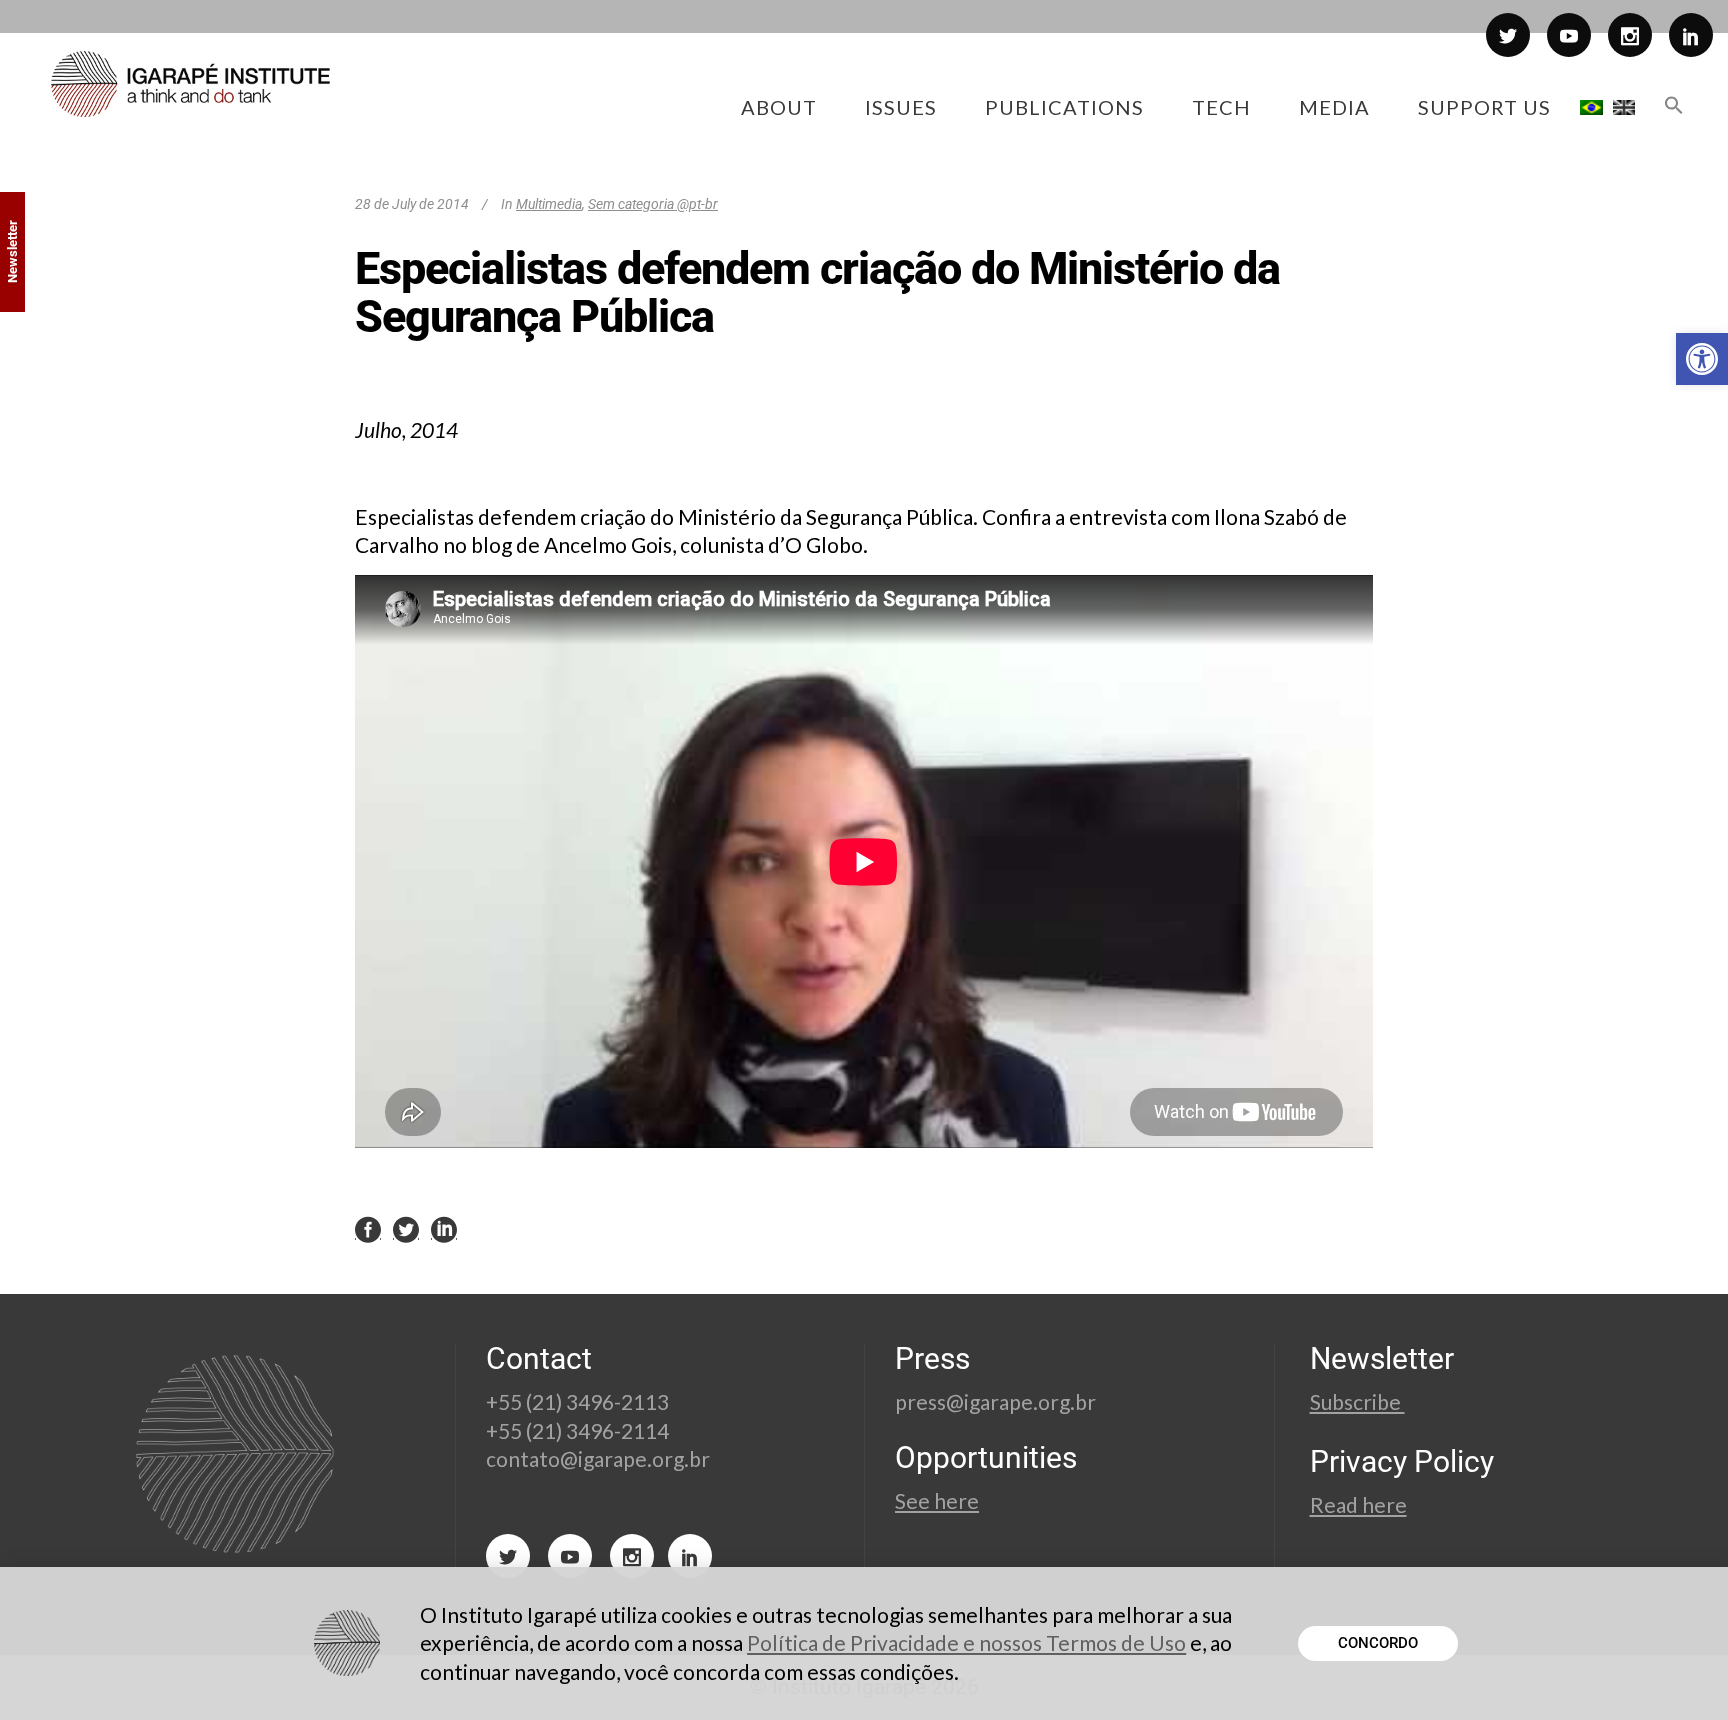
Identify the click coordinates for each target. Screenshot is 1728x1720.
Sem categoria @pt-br (653, 204)
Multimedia (549, 204)
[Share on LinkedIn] (444, 1229)
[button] (1702, 359)
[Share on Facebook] (368, 1229)
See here (937, 1500)
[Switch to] (1591, 107)
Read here (1358, 1504)
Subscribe (1357, 1401)
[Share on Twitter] (406, 1229)
